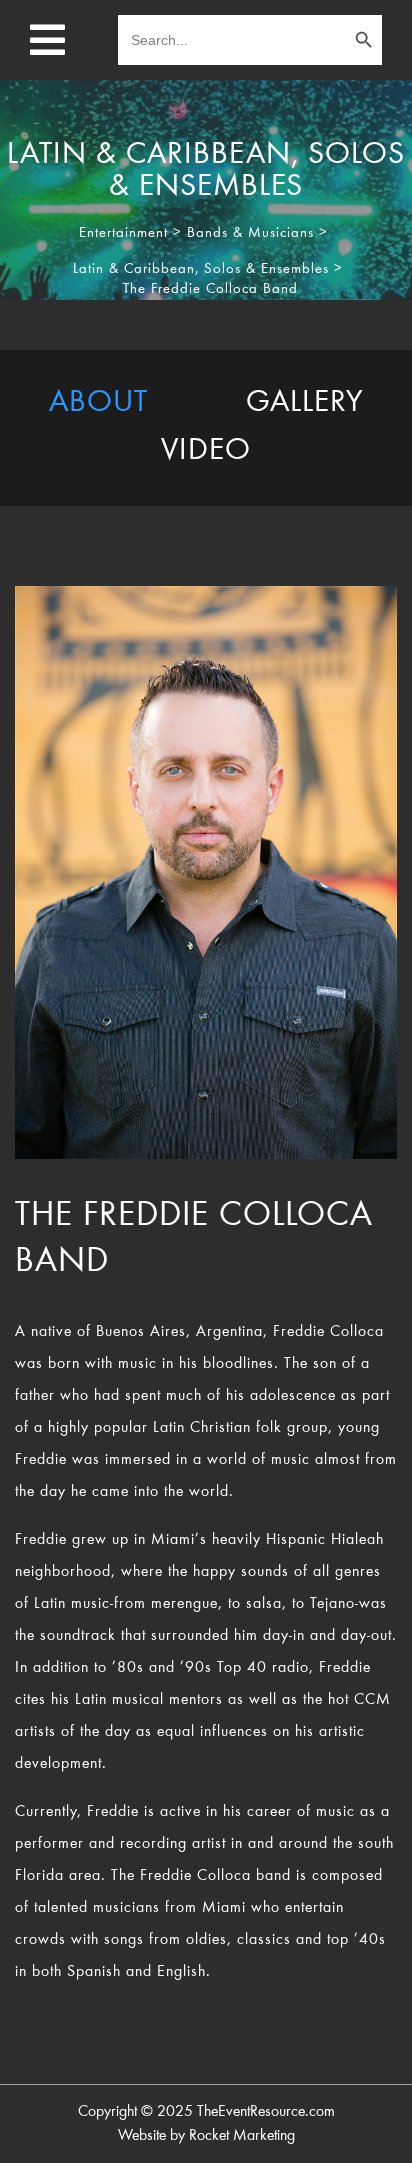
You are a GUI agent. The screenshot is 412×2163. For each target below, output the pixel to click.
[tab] (98, 404)
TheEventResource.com (266, 2112)
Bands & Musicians (250, 233)
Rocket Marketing (242, 2136)
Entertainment (123, 233)
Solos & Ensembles (266, 269)
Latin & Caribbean (134, 269)
